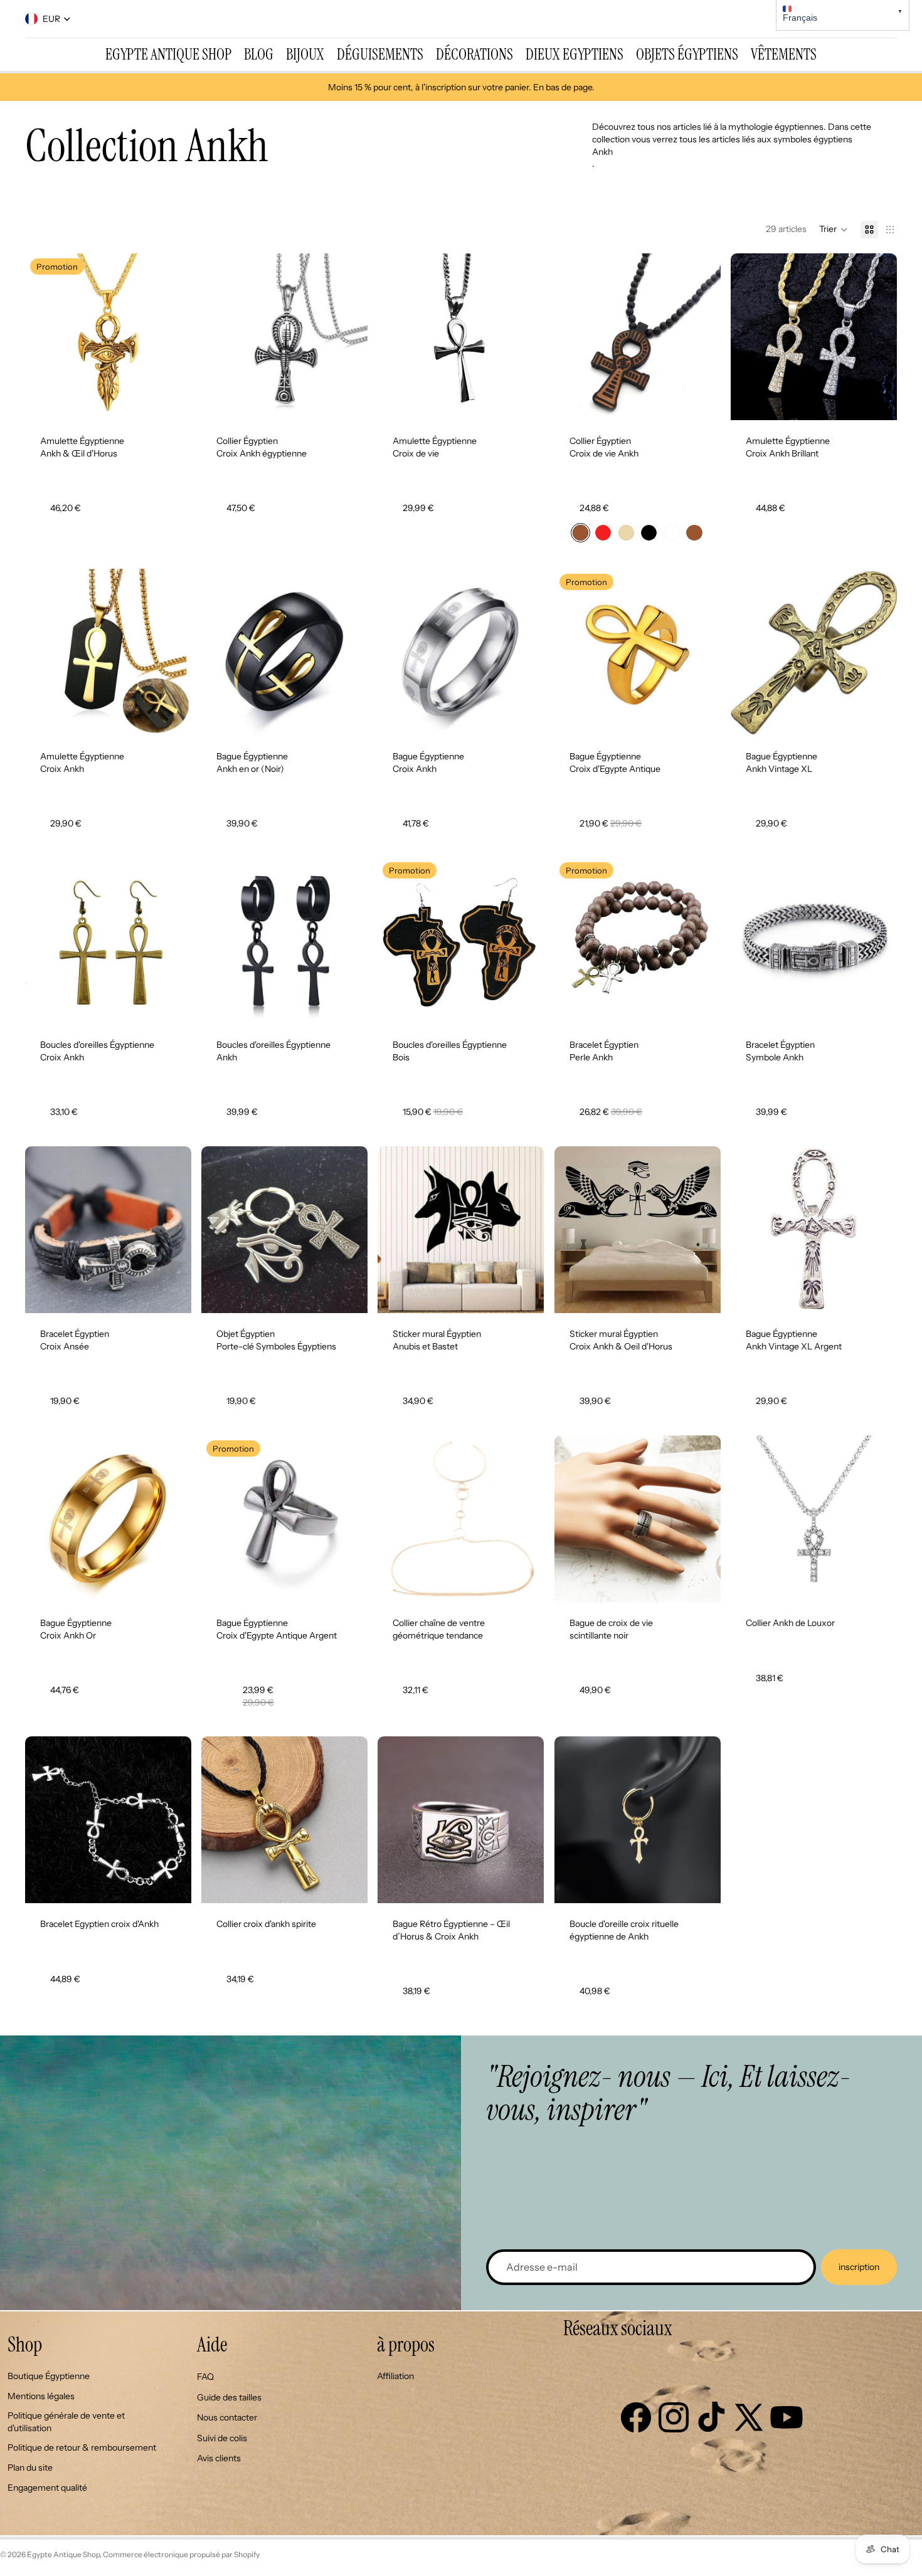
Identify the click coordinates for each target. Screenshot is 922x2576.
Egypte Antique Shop (63, 2554)
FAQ (205, 2377)
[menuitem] (168, 55)
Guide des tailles (229, 2397)
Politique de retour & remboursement (82, 2447)
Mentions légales (41, 2396)
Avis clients (219, 2458)
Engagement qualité (47, 2488)
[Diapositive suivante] (172, 337)
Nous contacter (227, 2417)
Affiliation (395, 2376)
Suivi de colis (222, 2438)
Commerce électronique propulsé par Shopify (181, 2554)
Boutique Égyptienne (49, 2376)
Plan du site (30, 2468)
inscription (859, 2267)
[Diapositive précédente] (44, 337)
